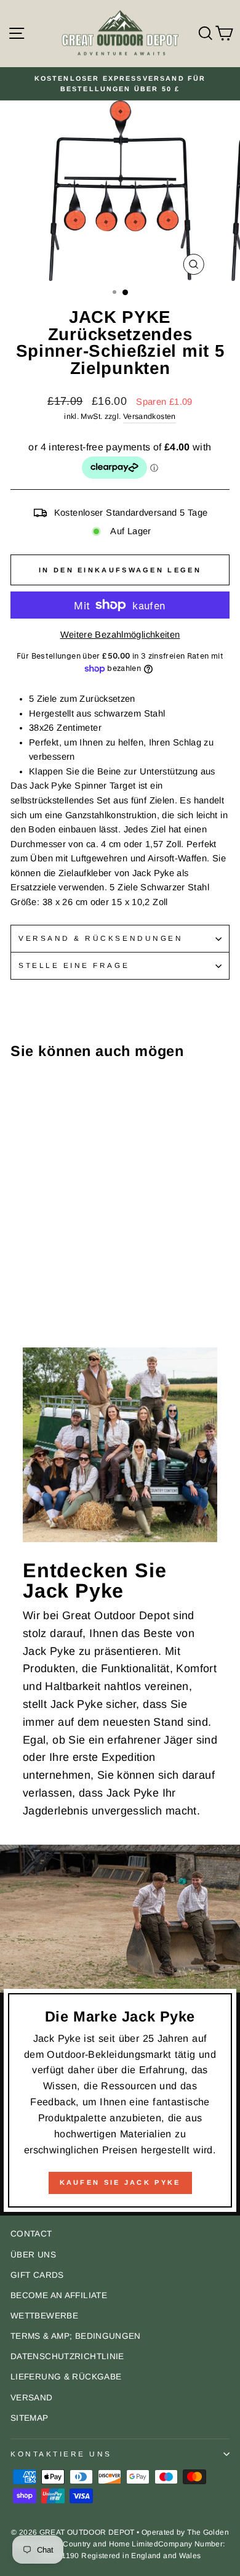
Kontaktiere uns (61, 2454)
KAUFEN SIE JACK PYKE (120, 2182)
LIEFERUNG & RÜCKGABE (66, 2377)
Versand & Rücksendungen (101, 938)
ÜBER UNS (33, 2255)
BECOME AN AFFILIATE (59, 2295)
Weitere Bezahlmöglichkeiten (120, 635)
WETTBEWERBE (44, 2316)
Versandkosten (150, 416)
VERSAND (32, 2398)
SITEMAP (30, 2418)
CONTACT (31, 2234)
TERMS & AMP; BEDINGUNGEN (76, 2336)
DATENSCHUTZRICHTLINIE (67, 2356)
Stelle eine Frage (74, 965)
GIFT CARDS (37, 2275)
